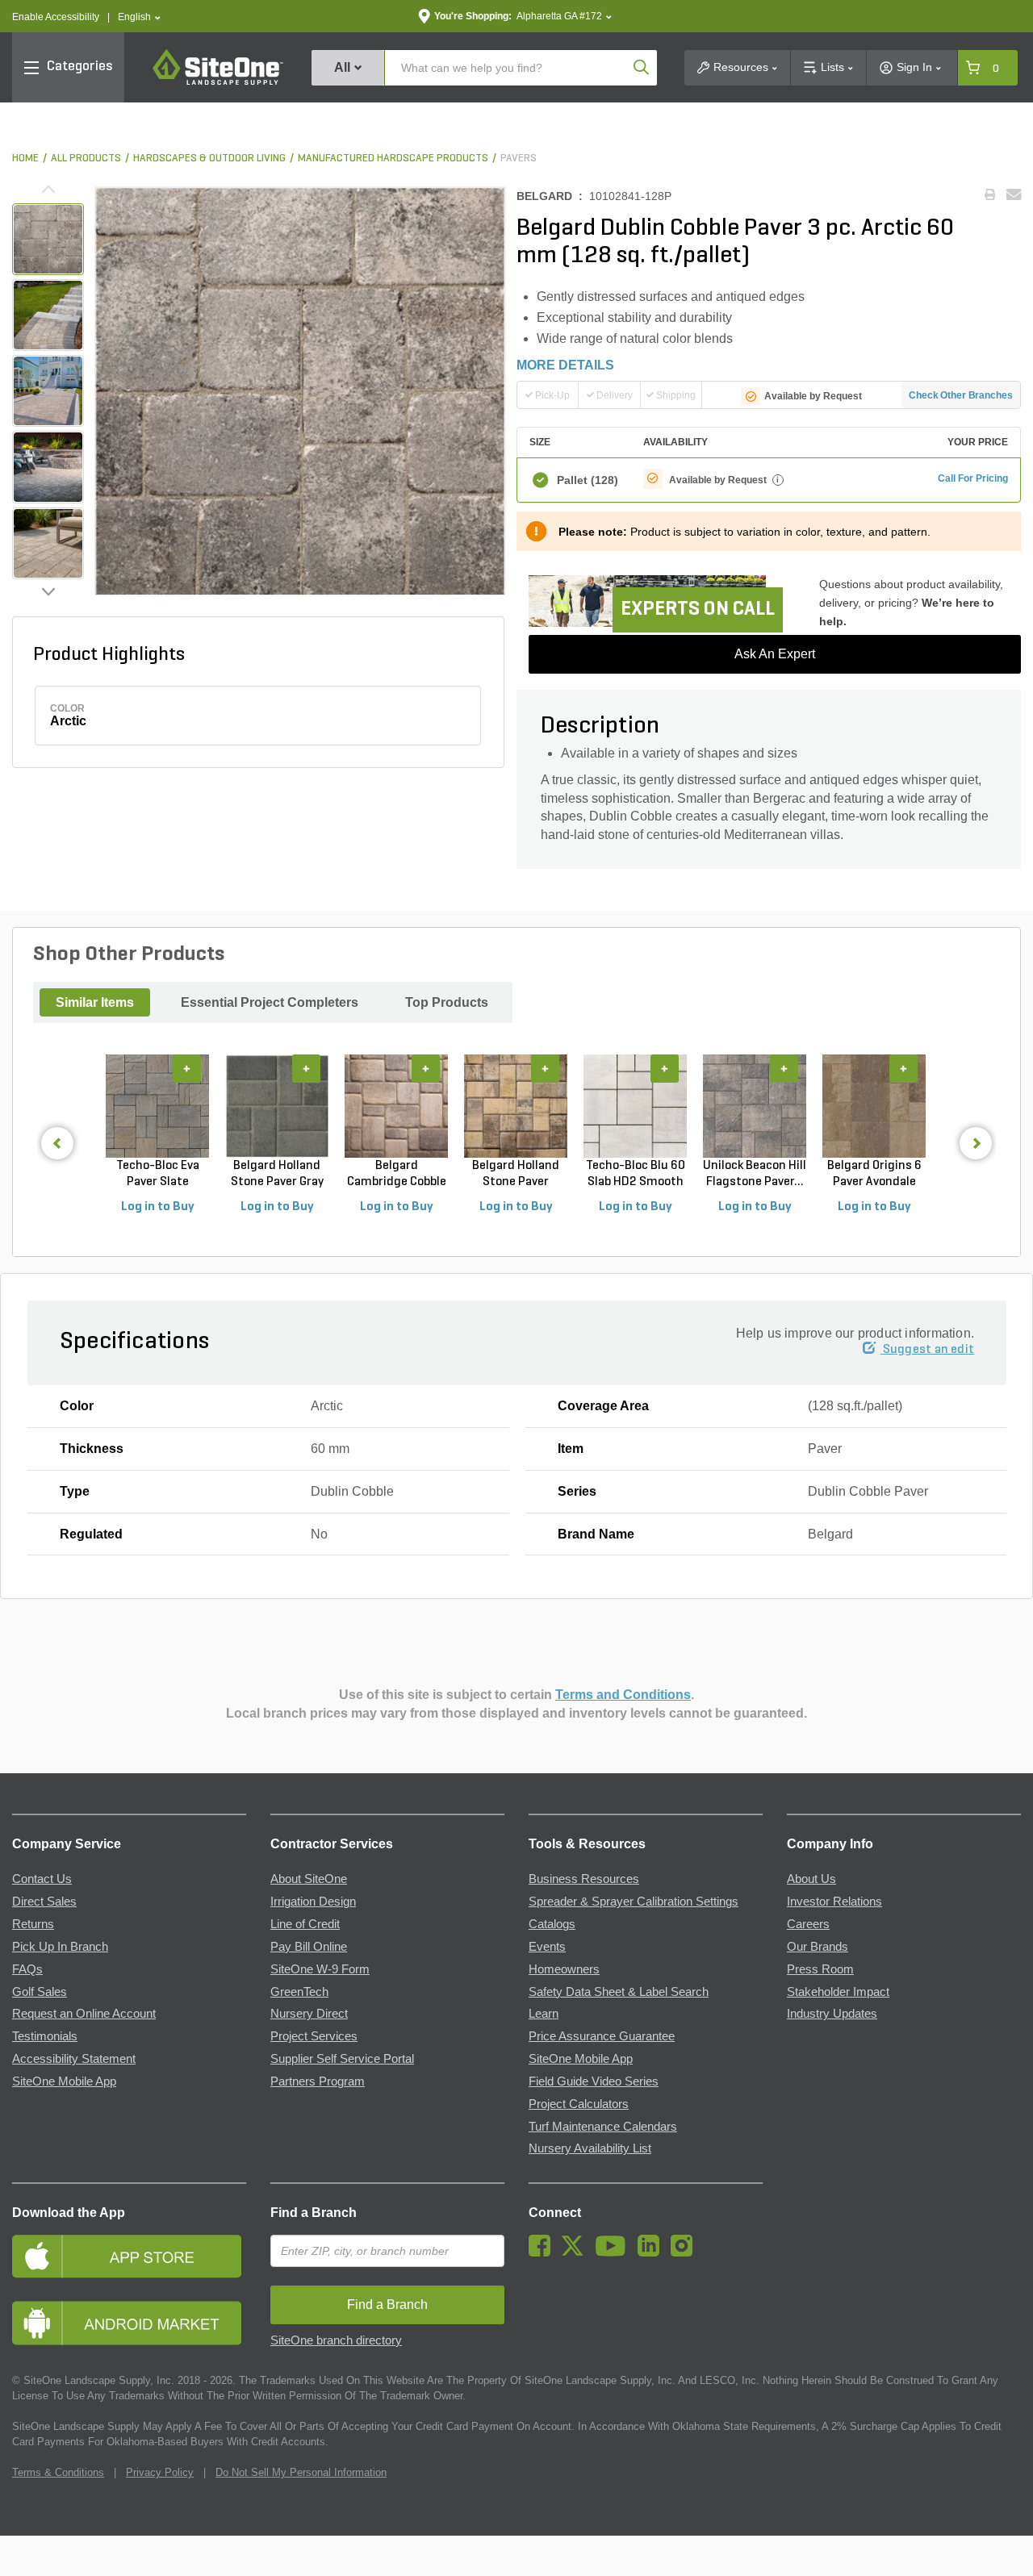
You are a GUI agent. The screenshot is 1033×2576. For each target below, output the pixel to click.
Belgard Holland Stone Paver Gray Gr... (277, 1175)
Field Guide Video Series (594, 2081)
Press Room (820, 1969)
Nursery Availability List (590, 2148)
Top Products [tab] (447, 1002)
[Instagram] (686, 2252)
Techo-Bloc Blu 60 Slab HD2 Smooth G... (636, 1175)
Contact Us (42, 1879)
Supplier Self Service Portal (342, 2059)
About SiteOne (309, 1879)
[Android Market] (129, 2323)
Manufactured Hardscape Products (393, 159)
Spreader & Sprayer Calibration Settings (634, 1902)
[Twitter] (577, 2252)
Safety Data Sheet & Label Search (619, 1992)
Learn (544, 2014)
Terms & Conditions (58, 2472)
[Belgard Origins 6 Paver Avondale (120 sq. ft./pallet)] (874, 1106)
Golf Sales (40, 1992)
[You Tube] (615, 2252)
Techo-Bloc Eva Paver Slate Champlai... (158, 1175)
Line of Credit (305, 1924)
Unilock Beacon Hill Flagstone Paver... (755, 1174)
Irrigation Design (313, 1902)
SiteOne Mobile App (64, 2081)
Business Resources (584, 1879)
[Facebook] (544, 2252)
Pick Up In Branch (60, 1947)
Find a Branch (314, 2213)
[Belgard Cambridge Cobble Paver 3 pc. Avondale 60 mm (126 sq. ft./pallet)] (396, 1106)
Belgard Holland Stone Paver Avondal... (516, 1175)
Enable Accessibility (56, 17)
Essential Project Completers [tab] (270, 1002)
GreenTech (299, 1992)
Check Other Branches (961, 395)
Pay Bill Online (309, 1947)
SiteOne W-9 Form (320, 1969)
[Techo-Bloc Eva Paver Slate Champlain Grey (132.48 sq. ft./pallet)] (157, 1106)
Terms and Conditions (623, 1695)
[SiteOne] (218, 82)
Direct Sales (44, 1902)
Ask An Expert (775, 654)
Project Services (314, 2036)
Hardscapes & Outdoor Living (209, 159)
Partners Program (318, 2081)
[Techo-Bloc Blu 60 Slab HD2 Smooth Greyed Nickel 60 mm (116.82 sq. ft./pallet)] (635, 1106)
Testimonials (45, 2036)
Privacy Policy (160, 2472)
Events (547, 1947)
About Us (811, 1879)
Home (25, 159)
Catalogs (552, 1924)
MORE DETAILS (565, 365)
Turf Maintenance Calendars (603, 2127)
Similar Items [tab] (95, 1002)
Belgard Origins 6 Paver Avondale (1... (874, 1175)
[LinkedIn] (652, 2252)
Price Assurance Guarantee (602, 2036)
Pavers (519, 159)
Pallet (588, 480)
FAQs (27, 1969)
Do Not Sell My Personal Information (301, 2472)
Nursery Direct (309, 2014)
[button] (139, 17)
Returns (33, 1924)
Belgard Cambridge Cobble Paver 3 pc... (397, 1175)
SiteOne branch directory (336, 2340)
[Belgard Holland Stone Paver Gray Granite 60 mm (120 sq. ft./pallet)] (277, 1106)
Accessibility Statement (74, 2059)
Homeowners (564, 1969)
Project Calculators (579, 2104)
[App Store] (129, 2256)
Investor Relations (834, 1902)
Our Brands (818, 1947)
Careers (808, 1924)
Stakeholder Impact (838, 1992)
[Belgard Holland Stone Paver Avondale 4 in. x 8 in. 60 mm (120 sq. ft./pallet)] (516, 1106)
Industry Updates (832, 2014)
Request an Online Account (84, 2014)
